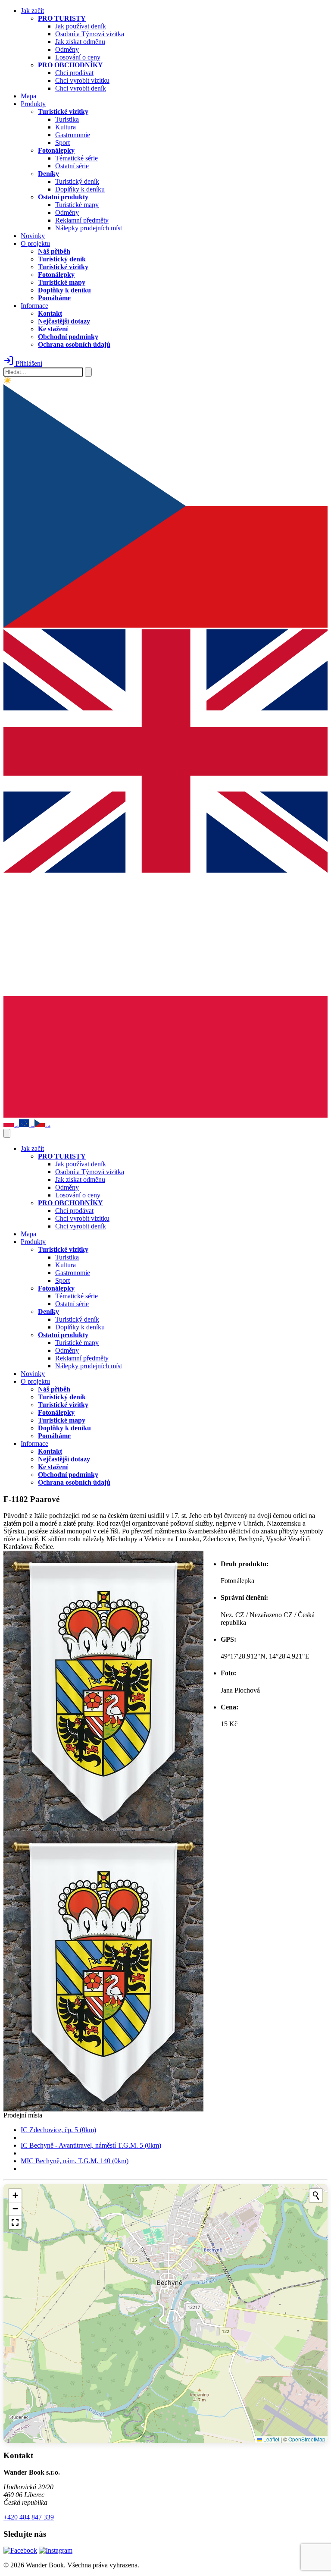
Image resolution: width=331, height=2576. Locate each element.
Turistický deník (77, 181)
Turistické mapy (77, 205)
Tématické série (77, 158)
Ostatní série (72, 166)
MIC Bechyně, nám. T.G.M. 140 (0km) (75, 2161)
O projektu (35, 243)
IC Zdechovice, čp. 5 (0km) (58, 2130)
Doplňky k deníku (80, 189)
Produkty (33, 104)
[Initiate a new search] (316, 2196)
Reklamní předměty (82, 220)
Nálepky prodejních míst (89, 228)
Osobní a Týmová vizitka (90, 34)
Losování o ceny (78, 57)
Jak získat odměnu (80, 42)
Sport (62, 143)
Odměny (67, 49)
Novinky (33, 236)
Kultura (66, 127)
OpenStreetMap (307, 2439)
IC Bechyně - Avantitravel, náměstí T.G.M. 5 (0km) (91, 2145)
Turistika (67, 119)
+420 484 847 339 (29, 2517)
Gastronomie (73, 135)
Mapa (28, 96)
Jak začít (32, 11)
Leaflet (271, 2439)
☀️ (8, 380)
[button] (15, 2196)
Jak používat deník (81, 26)
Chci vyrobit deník (81, 88)
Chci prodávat (74, 73)
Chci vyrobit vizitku (82, 80)
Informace (34, 306)
